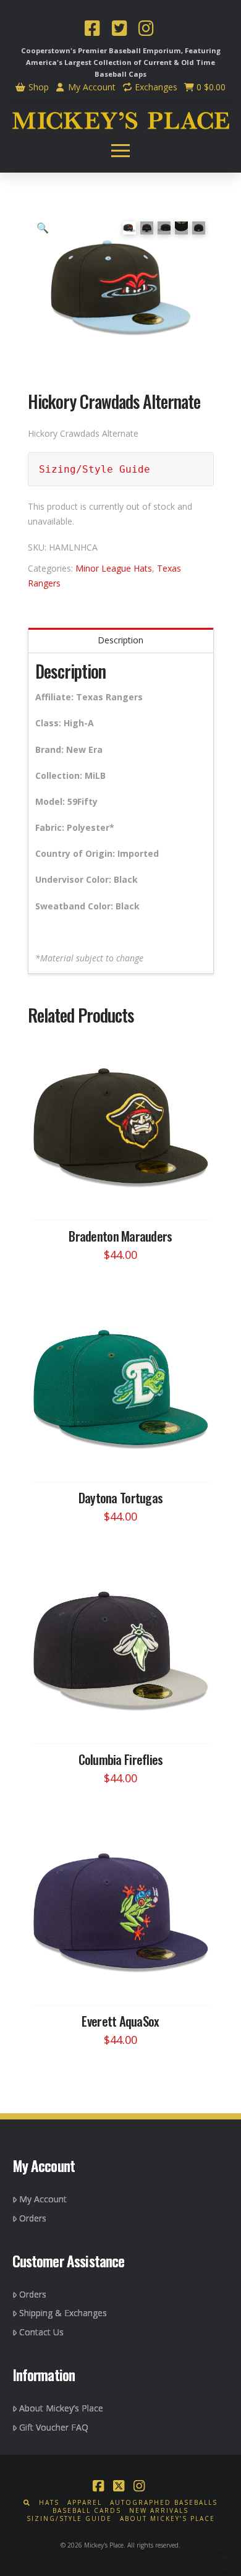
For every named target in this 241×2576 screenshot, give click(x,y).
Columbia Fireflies (121, 1759)
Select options (124, 1199)
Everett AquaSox (120, 2021)
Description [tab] (120, 640)
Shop (37, 87)
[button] (120, 151)
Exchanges (155, 87)
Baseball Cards (87, 2511)
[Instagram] (146, 30)
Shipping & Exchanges (63, 2313)
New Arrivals (159, 2511)
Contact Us (41, 2332)
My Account (91, 87)
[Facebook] (92, 30)
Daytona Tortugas (120, 1497)
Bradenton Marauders (120, 1236)
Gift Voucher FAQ (54, 2427)
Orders (33, 2218)
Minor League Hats (114, 568)
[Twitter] (119, 30)
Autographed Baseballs (164, 2503)
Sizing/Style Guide (95, 469)
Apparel (85, 2503)
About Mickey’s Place (61, 2408)
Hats (49, 2503)
